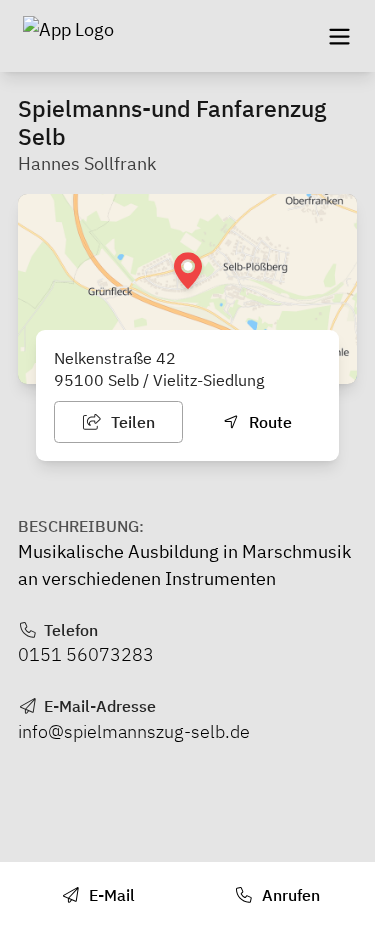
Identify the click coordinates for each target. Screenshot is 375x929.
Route (268, 422)
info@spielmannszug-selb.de (134, 731)
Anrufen (289, 895)
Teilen (131, 422)
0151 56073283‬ (86, 654)
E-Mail (110, 895)
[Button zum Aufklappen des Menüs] (339, 36)
